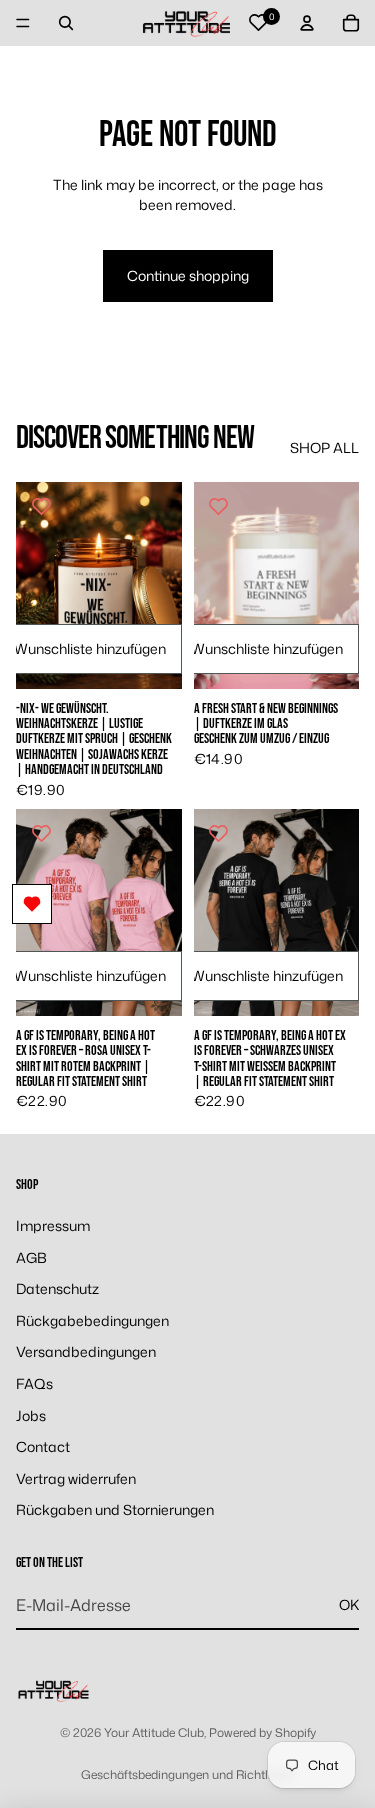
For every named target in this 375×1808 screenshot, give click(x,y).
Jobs (31, 1415)
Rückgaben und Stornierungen (115, 1509)
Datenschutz (57, 1288)
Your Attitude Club (154, 1732)
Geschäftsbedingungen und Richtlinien (187, 1774)
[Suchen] (66, 23)
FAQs (34, 1383)
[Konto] (307, 23)
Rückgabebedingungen (92, 1320)
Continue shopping (188, 275)
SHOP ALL (324, 447)
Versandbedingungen (86, 1351)
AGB (31, 1257)
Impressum (53, 1225)
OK (349, 1604)
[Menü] (23, 23)
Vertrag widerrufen (76, 1478)
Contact (43, 1446)
